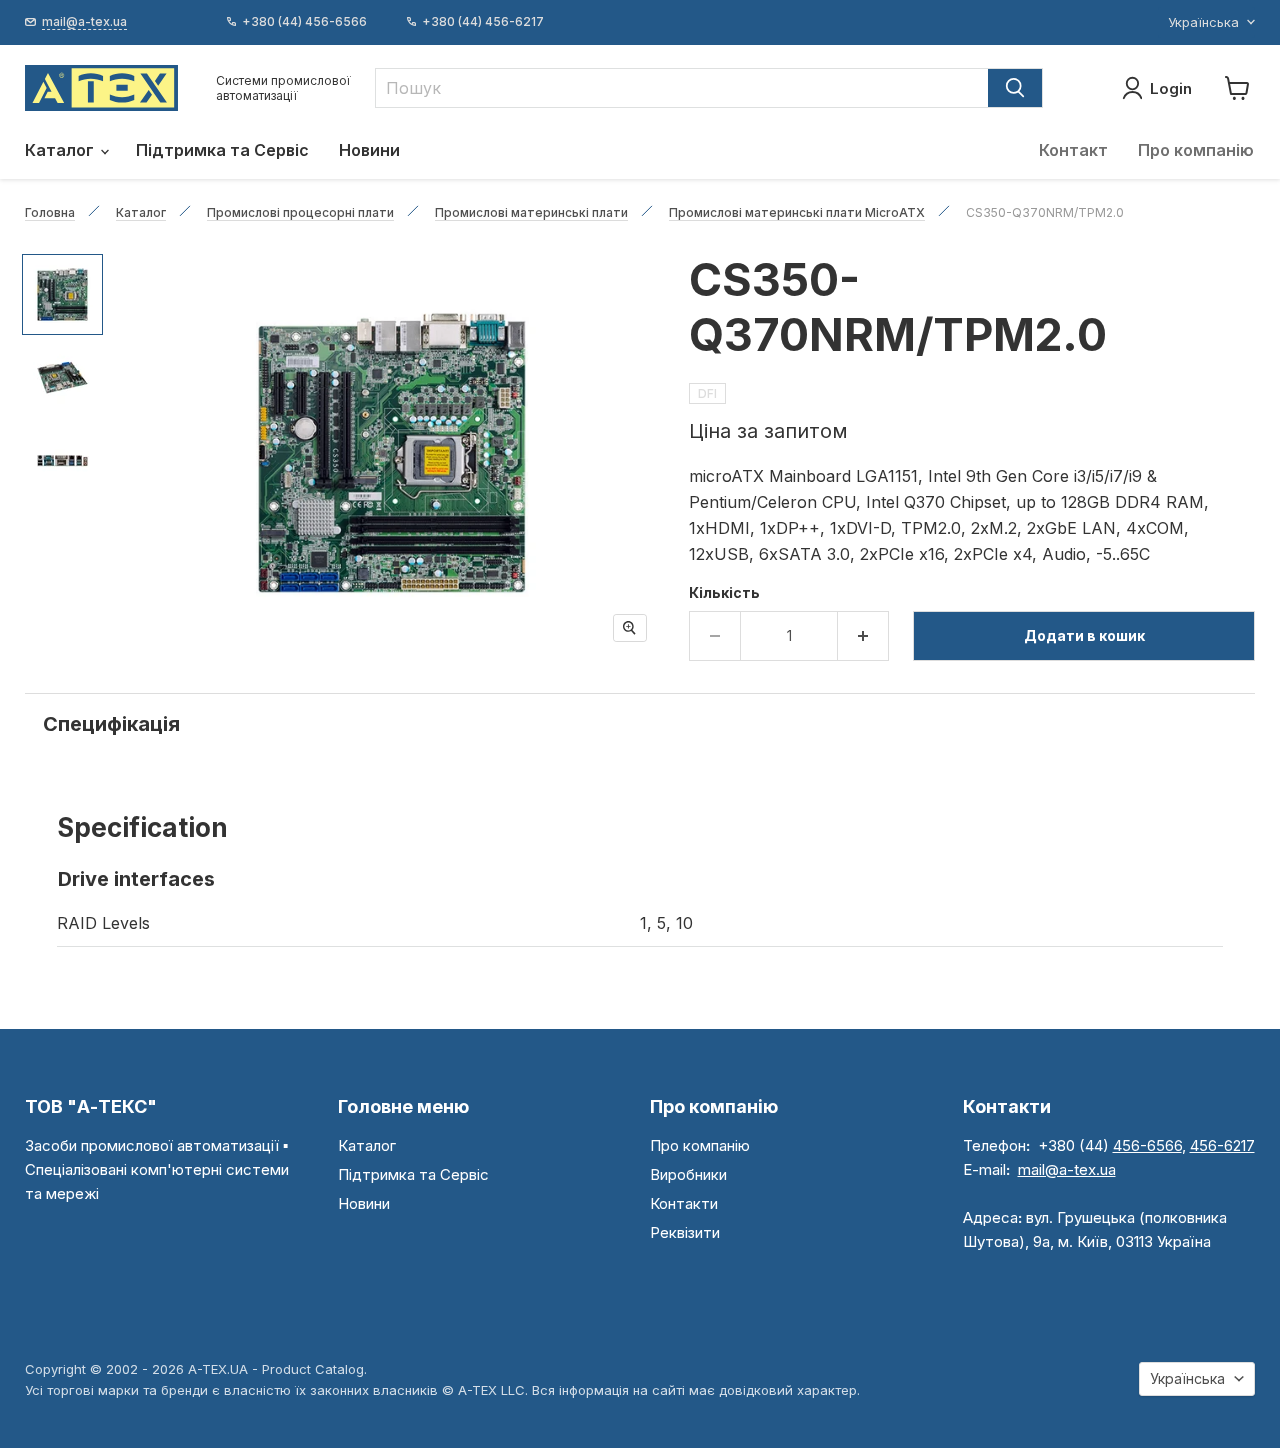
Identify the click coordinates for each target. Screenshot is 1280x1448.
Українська (1203, 22)
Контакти (684, 1203)
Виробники (688, 1174)
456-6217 (1222, 1145)
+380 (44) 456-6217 (483, 22)
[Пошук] (1015, 88)
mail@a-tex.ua (1067, 1169)
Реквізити (685, 1232)
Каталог (61, 150)
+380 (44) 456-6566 (304, 22)
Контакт (1073, 150)
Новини (369, 150)
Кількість (724, 593)
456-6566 (1147, 1145)
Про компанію (1196, 150)
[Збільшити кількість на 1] (863, 636)
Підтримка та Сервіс (222, 150)
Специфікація (111, 724)
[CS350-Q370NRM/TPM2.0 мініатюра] (62, 294)
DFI (707, 393)
